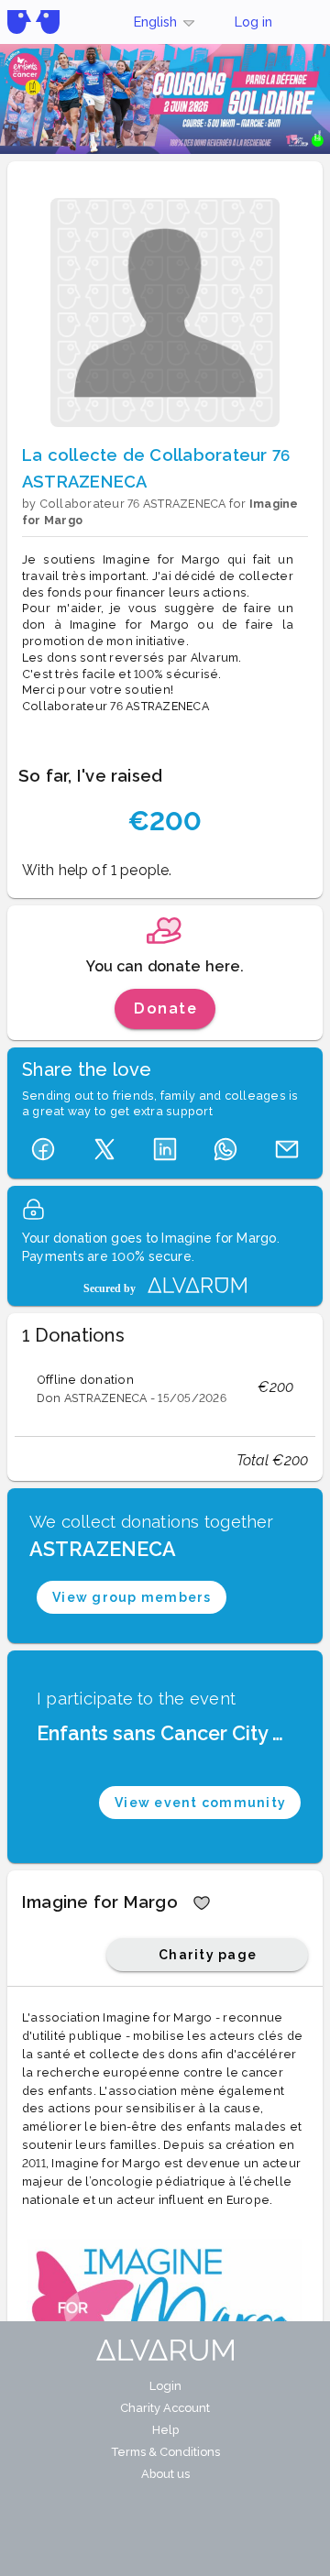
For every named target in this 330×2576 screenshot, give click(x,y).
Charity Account (165, 2408)
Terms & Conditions (165, 2452)
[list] (165, 1387)
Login (165, 2386)
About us (165, 2474)
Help (165, 2430)
